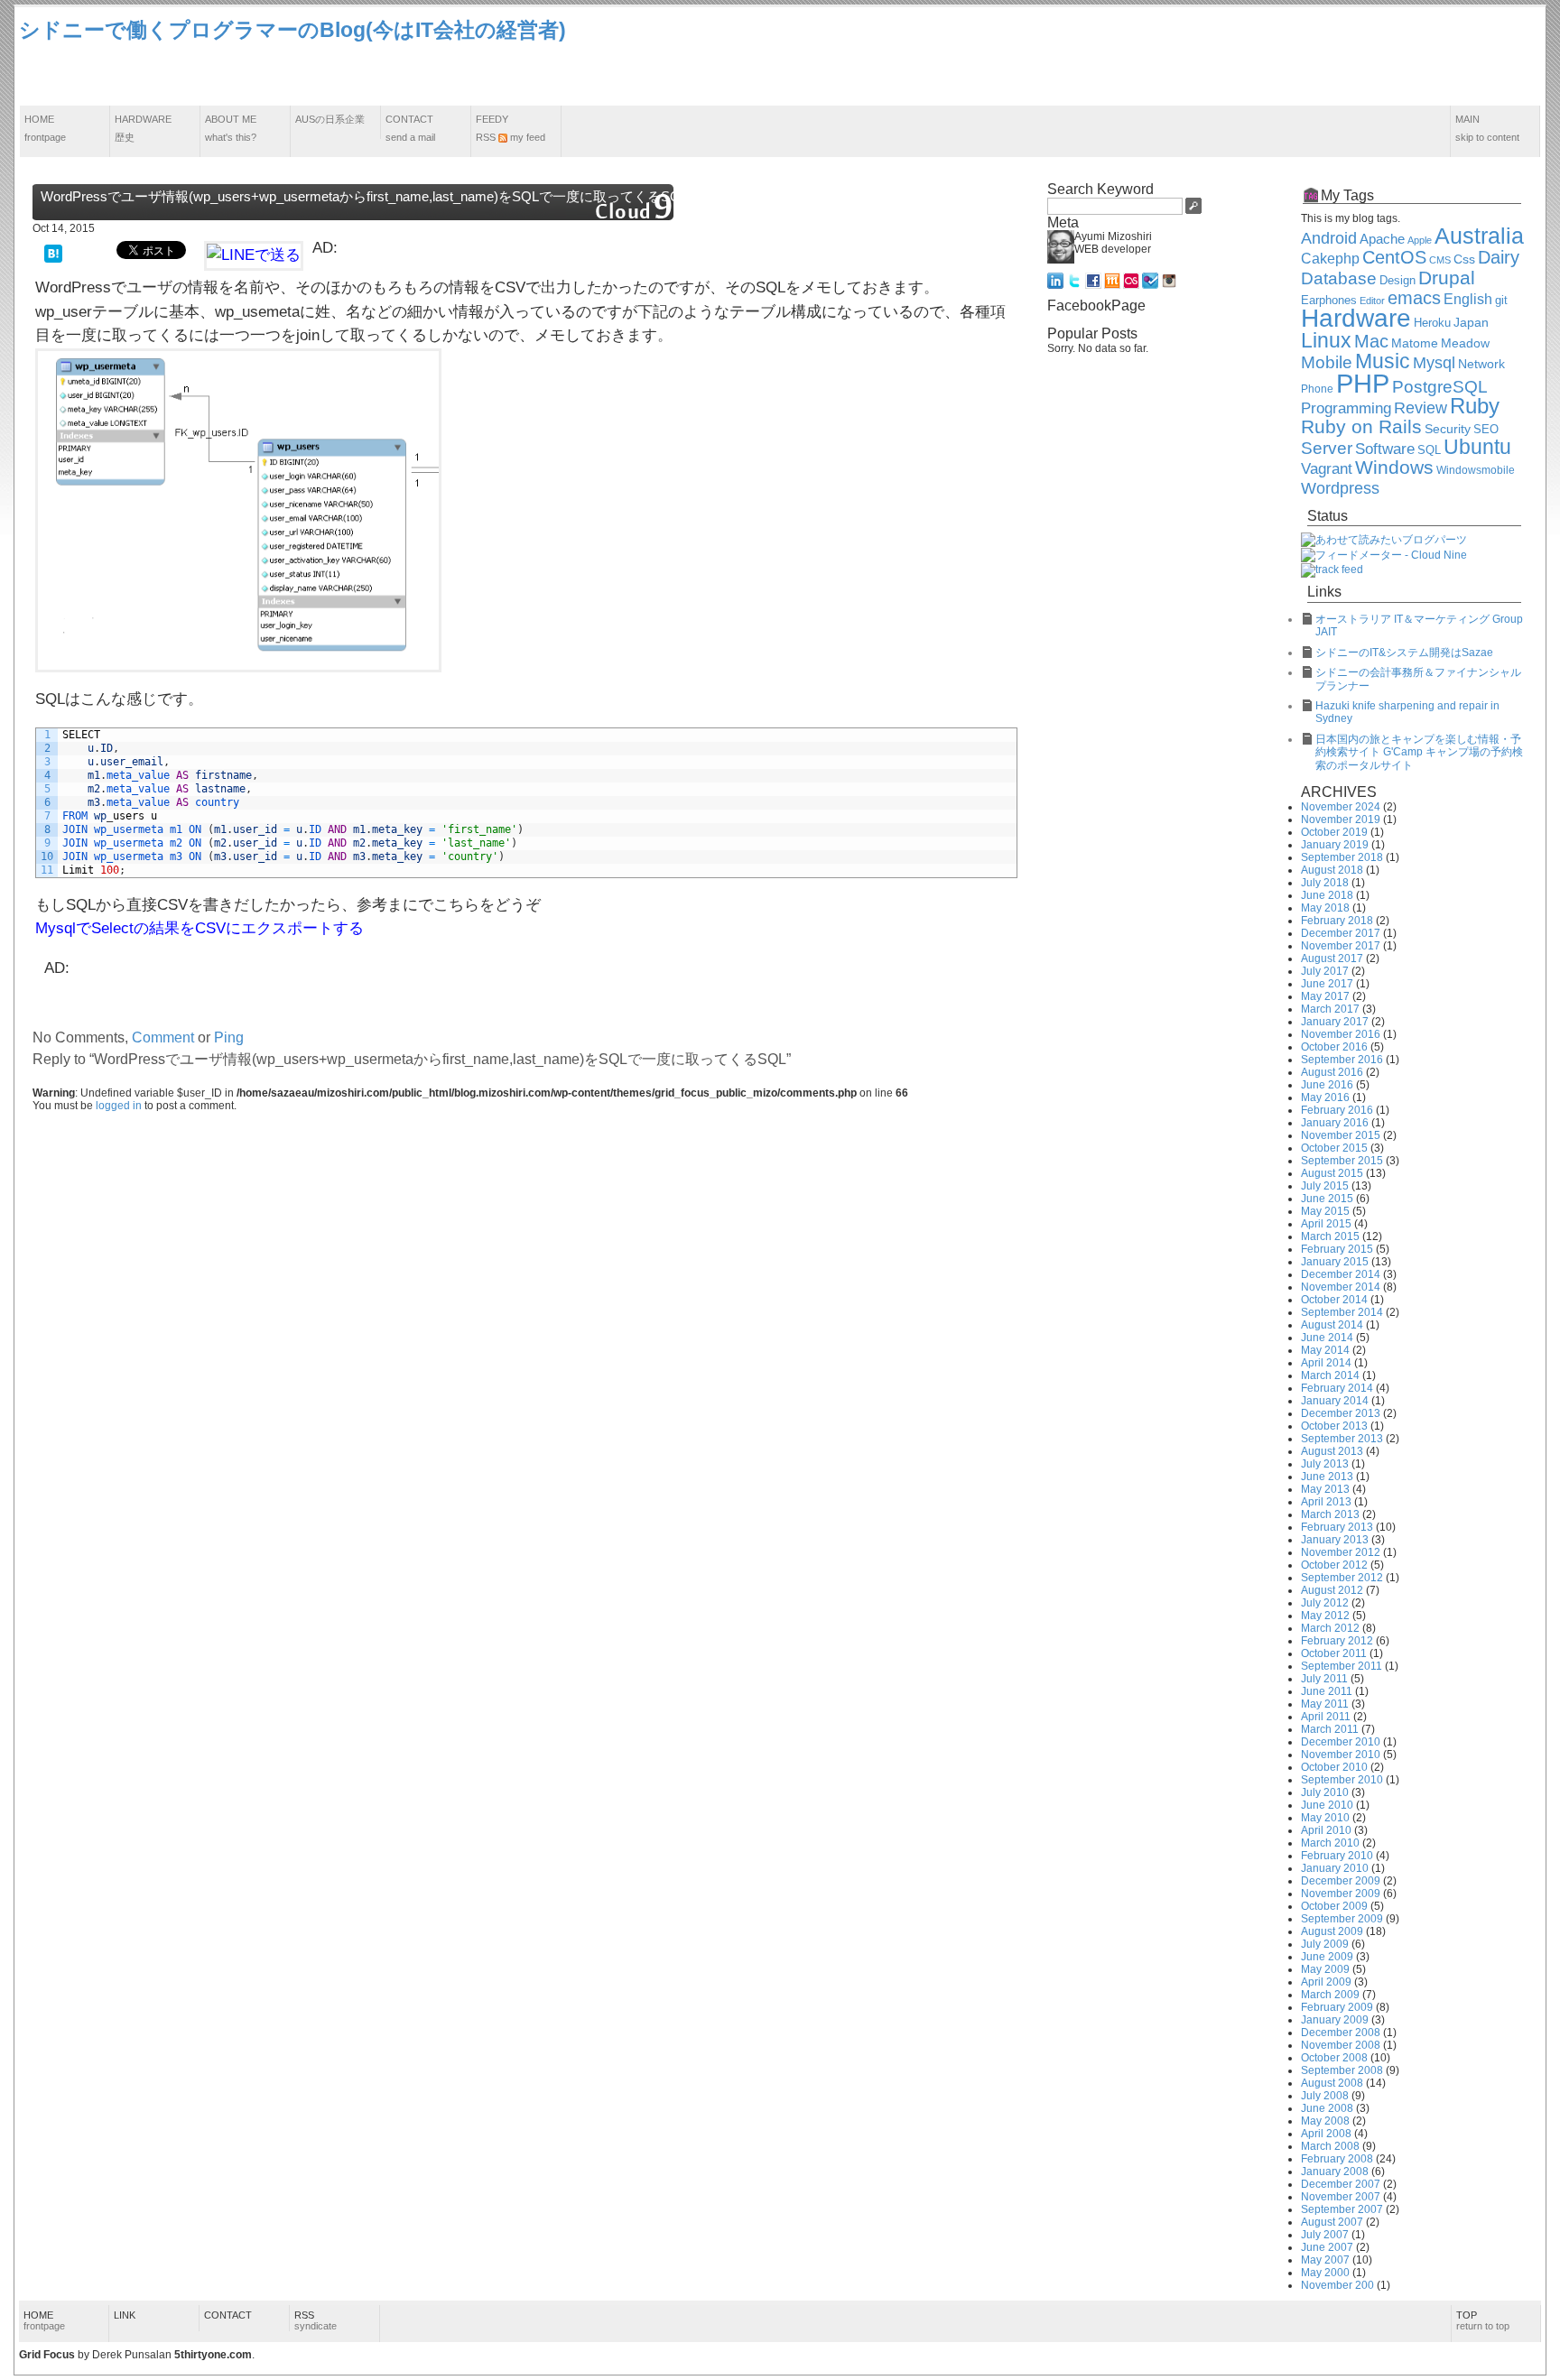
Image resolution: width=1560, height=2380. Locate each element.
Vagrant (1327, 468)
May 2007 (1325, 2260)
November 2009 (1341, 1894)
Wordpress (1340, 488)
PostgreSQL (1440, 387)
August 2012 (1332, 1590)
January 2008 (1335, 2172)
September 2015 (1342, 1161)
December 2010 (1341, 1742)
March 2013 (1330, 1514)
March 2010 (1330, 1843)
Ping (229, 1037)
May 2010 (1325, 1818)
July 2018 (1325, 883)
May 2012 (1325, 1616)
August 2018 (1332, 870)
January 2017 (1335, 1022)
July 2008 (1325, 2096)
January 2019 (1335, 845)
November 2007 (1341, 2197)
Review (1421, 408)
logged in (119, 1106)
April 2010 (1326, 1830)
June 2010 (1327, 1805)
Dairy (1499, 257)
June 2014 (1327, 1338)
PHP (1363, 383)
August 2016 (1332, 1072)
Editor (1372, 301)
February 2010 (1337, 1856)
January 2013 (1335, 1540)
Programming (1346, 408)
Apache (1382, 239)
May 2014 (1325, 1350)
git (1501, 301)
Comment (163, 1037)
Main (1487, 128)
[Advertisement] (1212, 57)
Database (1339, 278)
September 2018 (1342, 857)
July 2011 (1324, 1679)
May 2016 (1325, 1097)
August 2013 (1332, 1451)
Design (1397, 281)
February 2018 (1337, 921)
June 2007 (1327, 2247)
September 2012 (1342, 1578)
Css (1464, 259)
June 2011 (1327, 1691)
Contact (410, 128)
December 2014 (1341, 1274)
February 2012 (1337, 1641)
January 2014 (1335, 1401)
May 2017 (1325, 996)
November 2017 (1341, 946)
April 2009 (1326, 1982)
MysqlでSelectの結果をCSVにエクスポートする (200, 928)
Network (1481, 364)
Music (1383, 361)
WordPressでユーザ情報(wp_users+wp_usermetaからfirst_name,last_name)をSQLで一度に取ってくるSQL (364, 196)
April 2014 (1326, 1363)
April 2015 (1326, 1224)
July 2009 (1325, 1944)
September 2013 (1342, 1439)
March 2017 (1330, 1009)
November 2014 (1341, 1287)
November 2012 (1341, 1552)
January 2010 (1335, 1868)
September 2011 (1342, 1666)
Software (1385, 449)
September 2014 (1342, 1312)
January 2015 (1335, 1262)
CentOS (1394, 257)
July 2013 (1325, 1464)
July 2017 (1325, 971)
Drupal (1447, 278)
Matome (1415, 343)
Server (1327, 448)
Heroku (1432, 323)
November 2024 (1341, 807)
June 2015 (1327, 1199)
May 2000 (1325, 2273)
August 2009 (1332, 1931)
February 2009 (1337, 2007)
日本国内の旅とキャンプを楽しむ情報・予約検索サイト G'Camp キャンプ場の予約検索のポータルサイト (1419, 752)
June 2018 (1327, 895)
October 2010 (1334, 1767)
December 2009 (1341, 1881)
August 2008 (1332, 2083)
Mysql (1434, 363)
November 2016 (1341, 1034)
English (1468, 299)
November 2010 (1341, 1755)
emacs (1414, 298)
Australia (1479, 236)
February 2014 (1337, 1388)
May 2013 (1325, 1489)
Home (45, 128)
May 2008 (1325, 2121)
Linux (1326, 340)
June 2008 (1327, 2108)
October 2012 (1334, 1565)
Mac (1371, 341)
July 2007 (1325, 2235)
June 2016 (1327, 1085)
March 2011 (1330, 1729)
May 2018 (1325, 908)
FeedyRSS (511, 128)
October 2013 (1334, 1426)
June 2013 (1327, 1477)
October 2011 (1334, 1653)
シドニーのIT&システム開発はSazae (1404, 653)
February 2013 (1337, 1527)
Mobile (1327, 362)
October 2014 (1334, 1300)
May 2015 (1325, 1211)
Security (1448, 429)
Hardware (143, 128)
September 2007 (1342, 2209)
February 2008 (1337, 2159)
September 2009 (1342, 1919)
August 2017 (1332, 958)
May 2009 (1325, 1969)
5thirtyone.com (213, 2355)
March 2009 (1330, 1995)
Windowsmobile (1476, 470)
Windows (1394, 468)
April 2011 (1326, 1717)
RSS (316, 2320)
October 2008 (1334, 2058)
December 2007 (1341, 2184)
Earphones (1329, 301)
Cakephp (1330, 259)
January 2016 (1335, 1123)
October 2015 (1334, 1148)
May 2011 (1325, 1704)
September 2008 (1342, 2070)
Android (1329, 238)
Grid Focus (47, 2355)
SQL (1429, 450)
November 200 (1337, 2285)
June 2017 (1327, 984)
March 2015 (1330, 1236)
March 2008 (1330, 2146)
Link (125, 2315)
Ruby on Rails (1361, 427)
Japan (1471, 322)
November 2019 (1341, 820)
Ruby (1475, 406)
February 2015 (1337, 1249)
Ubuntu (1477, 447)
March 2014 (1330, 1375)
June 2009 (1327, 1957)
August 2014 (1332, 1325)
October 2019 (1334, 832)
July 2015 (1325, 1186)
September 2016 (1342, 1060)
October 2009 (1334, 1906)
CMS (1440, 260)
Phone (1317, 389)
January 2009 (1335, 2020)
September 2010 (1342, 1780)
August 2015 (1332, 1173)
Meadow (1465, 343)
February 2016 (1337, 1110)
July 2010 (1325, 1792)
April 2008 (1326, 2134)
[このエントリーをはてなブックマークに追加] (53, 252)
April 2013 (1326, 1502)
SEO (1486, 430)
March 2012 (1330, 1628)
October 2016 (1334, 1047)
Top (1483, 2320)
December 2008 (1341, 2033)
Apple (1420, 240)
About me (231, 128)
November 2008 (1341, 2045)
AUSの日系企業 (330, 119)
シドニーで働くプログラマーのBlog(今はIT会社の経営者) (292, 30)
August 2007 (1332, 2222)
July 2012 (1325, 1603)
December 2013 (1341, 1413)
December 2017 (1341, 933)
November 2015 (1341, 1135)
